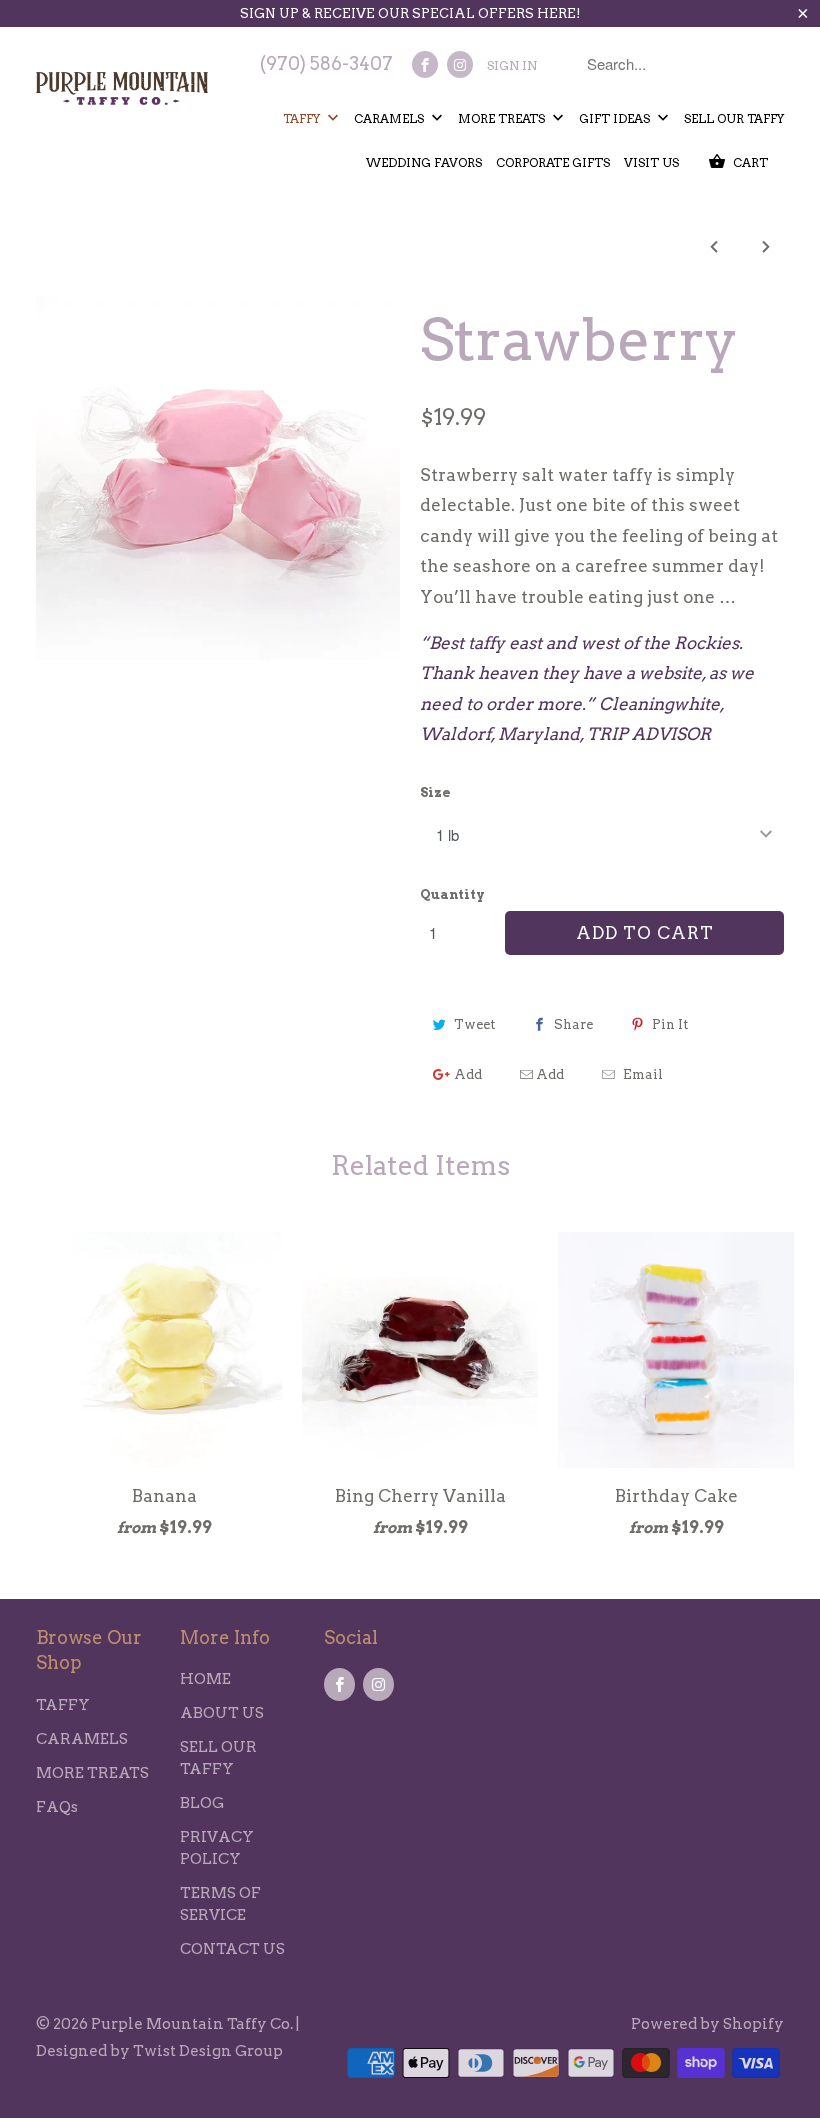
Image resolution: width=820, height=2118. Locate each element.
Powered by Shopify (707, 2024)
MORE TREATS (503, 118)
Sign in (512, 65)
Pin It (670, 1024)
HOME (205, 1679)
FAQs (57, 1807)
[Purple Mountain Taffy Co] (122, 83)
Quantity (452, 894)
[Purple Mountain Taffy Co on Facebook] (425, 64)
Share (573, 1024)
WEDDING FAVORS (424, 162)
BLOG (202, 1803)
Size (435, 792)
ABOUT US (222, 1713)
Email (643, 1074)
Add (468, 1074)
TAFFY (303, 118)
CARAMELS (390, 118)
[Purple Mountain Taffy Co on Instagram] (460, 64)
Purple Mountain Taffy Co (190, 2024)
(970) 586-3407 (326, 63)
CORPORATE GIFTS (553, 162)
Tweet (474, 1024)
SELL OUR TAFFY (734, 118)
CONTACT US (232, 1949)
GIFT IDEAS (616, 118)
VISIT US (651, 162)
